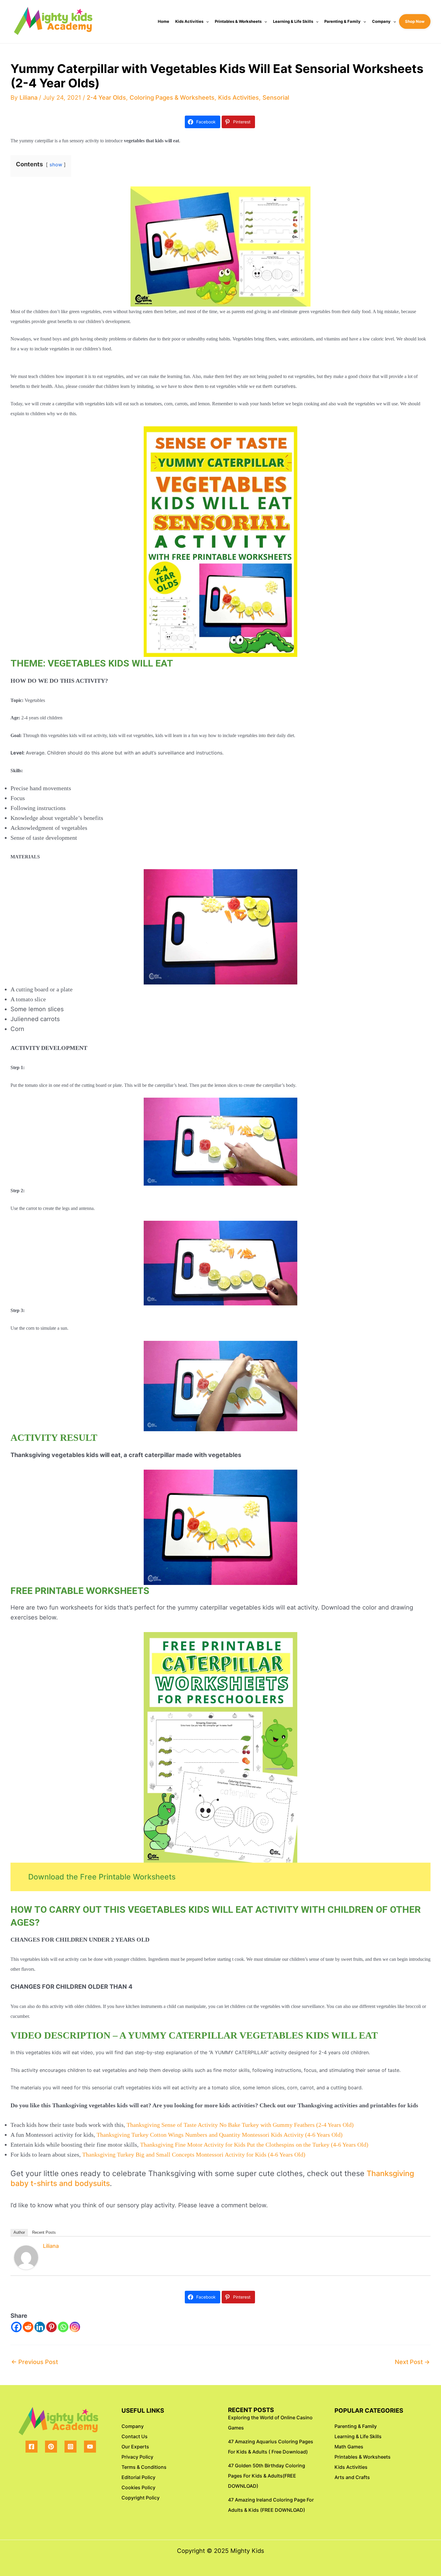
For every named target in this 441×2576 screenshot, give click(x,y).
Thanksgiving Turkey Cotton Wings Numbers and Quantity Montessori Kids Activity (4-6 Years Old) (220, 2135)
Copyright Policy (141, 2498)
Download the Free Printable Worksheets (102, 1877)
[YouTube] (90, 2447)
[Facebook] (16, 2327)
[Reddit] (28, 2327)
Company (381, 21)
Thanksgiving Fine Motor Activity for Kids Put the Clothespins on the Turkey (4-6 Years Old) (254, 2145)
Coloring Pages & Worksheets (172, 98)
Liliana (51, 2246)
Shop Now (415, 21)
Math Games (349, 2447)
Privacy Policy (137, 2457)
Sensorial (276, 98)
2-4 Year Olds (106, 98)
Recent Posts (44, 2232)
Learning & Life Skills (293, 21)
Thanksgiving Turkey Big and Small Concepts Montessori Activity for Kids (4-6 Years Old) (194, 2154)
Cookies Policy (138, 2487)
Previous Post (34, 2362)
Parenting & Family (342, 21)
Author (19, 2232)
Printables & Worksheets (238, 21)
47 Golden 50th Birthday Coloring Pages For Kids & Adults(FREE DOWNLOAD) (267, 2476)
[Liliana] (26, 2257)
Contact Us (135, 2436)
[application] (206, 21)
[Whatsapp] (63, 2327)
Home (163, 21)
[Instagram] (75, 2327)
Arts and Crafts (352, 2477)
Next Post (412, 2362)
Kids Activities (189, 21)
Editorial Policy (138, 2477)
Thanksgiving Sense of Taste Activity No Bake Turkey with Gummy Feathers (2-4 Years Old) (240, 2125)
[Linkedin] (40, 2327)
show (56, 165)
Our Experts (135, 2447)
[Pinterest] (51, 2327)
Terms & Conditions (144, 2467)
